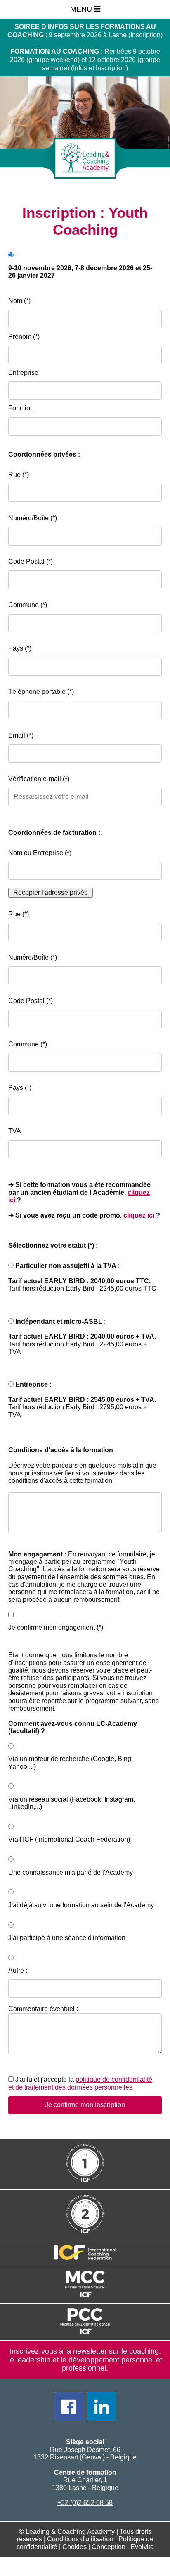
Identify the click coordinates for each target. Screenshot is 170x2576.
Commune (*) (28, 605)
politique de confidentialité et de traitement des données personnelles (80, 2083)
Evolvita (142, 2547)
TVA (15, 1131)
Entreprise (23, 373)
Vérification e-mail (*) (39, 779)
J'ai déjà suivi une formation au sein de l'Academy (81, 1905)
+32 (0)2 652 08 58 (85, 2503)
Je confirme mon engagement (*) (56, 1627)
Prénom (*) (24, 337)
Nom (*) (19, 301)
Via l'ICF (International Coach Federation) (69, 1839)
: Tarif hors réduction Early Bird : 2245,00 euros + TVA (82, 1337)
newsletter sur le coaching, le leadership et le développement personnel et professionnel (85, 2360)
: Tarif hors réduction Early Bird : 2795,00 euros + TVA (82, 1400)
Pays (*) (20, 648)
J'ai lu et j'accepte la (80, 2083)
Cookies (74, 2547)
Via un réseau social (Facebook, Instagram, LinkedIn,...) (72, 1803)
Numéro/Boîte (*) (33, 518)
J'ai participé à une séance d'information (67, 1938)
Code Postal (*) (31, 561)
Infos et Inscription (99, 68)
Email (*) (21, 735)
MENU (82, 9)
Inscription (145, 35)
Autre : (19, 1970)
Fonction (21, 408)
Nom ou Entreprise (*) (40, 853)
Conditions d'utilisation (80, 2539)
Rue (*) (19, 475)
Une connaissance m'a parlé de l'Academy (71, 1872)
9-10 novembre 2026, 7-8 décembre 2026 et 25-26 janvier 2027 (80, 272)
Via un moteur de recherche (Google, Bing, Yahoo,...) (71, 1762)
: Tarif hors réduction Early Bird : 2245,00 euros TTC (82, 1277)
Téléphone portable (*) (41, 692)
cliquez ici (139, 1215)
